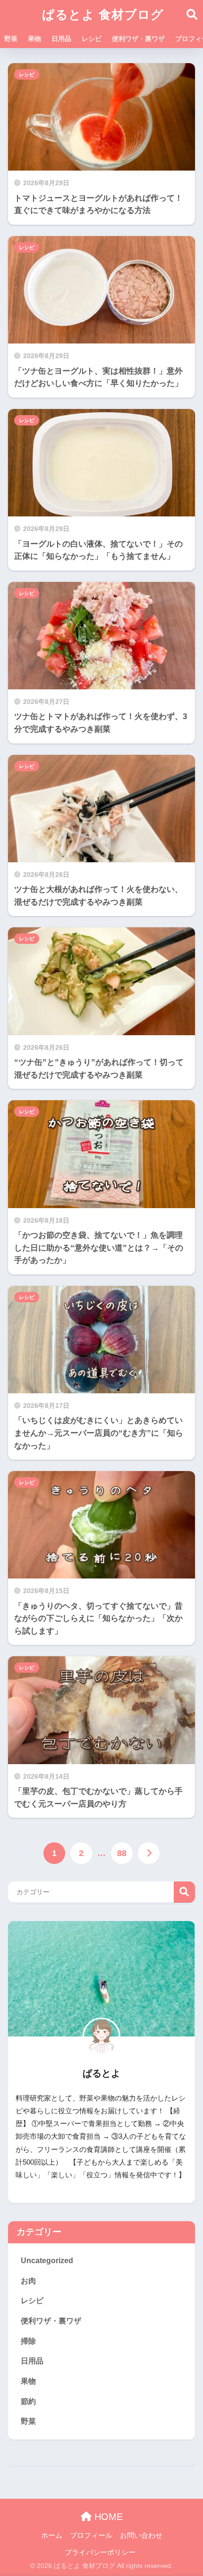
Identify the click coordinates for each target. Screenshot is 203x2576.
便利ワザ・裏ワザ (138, 39)
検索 (184, 1892)
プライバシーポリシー (100, 2552)
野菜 (11, 39)
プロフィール (91, 2535)
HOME (107, 2517)
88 (122, 1853)
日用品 (61, 39)
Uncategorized (47, 2261)
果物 (34, 39)
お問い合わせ (141, 2535)
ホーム (52, 2535)
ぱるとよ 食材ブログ (103, 15)
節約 (28, 2401)
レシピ (92, 39)
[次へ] (149, 1853)
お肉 (28, 2281)
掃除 (28, 2341)
